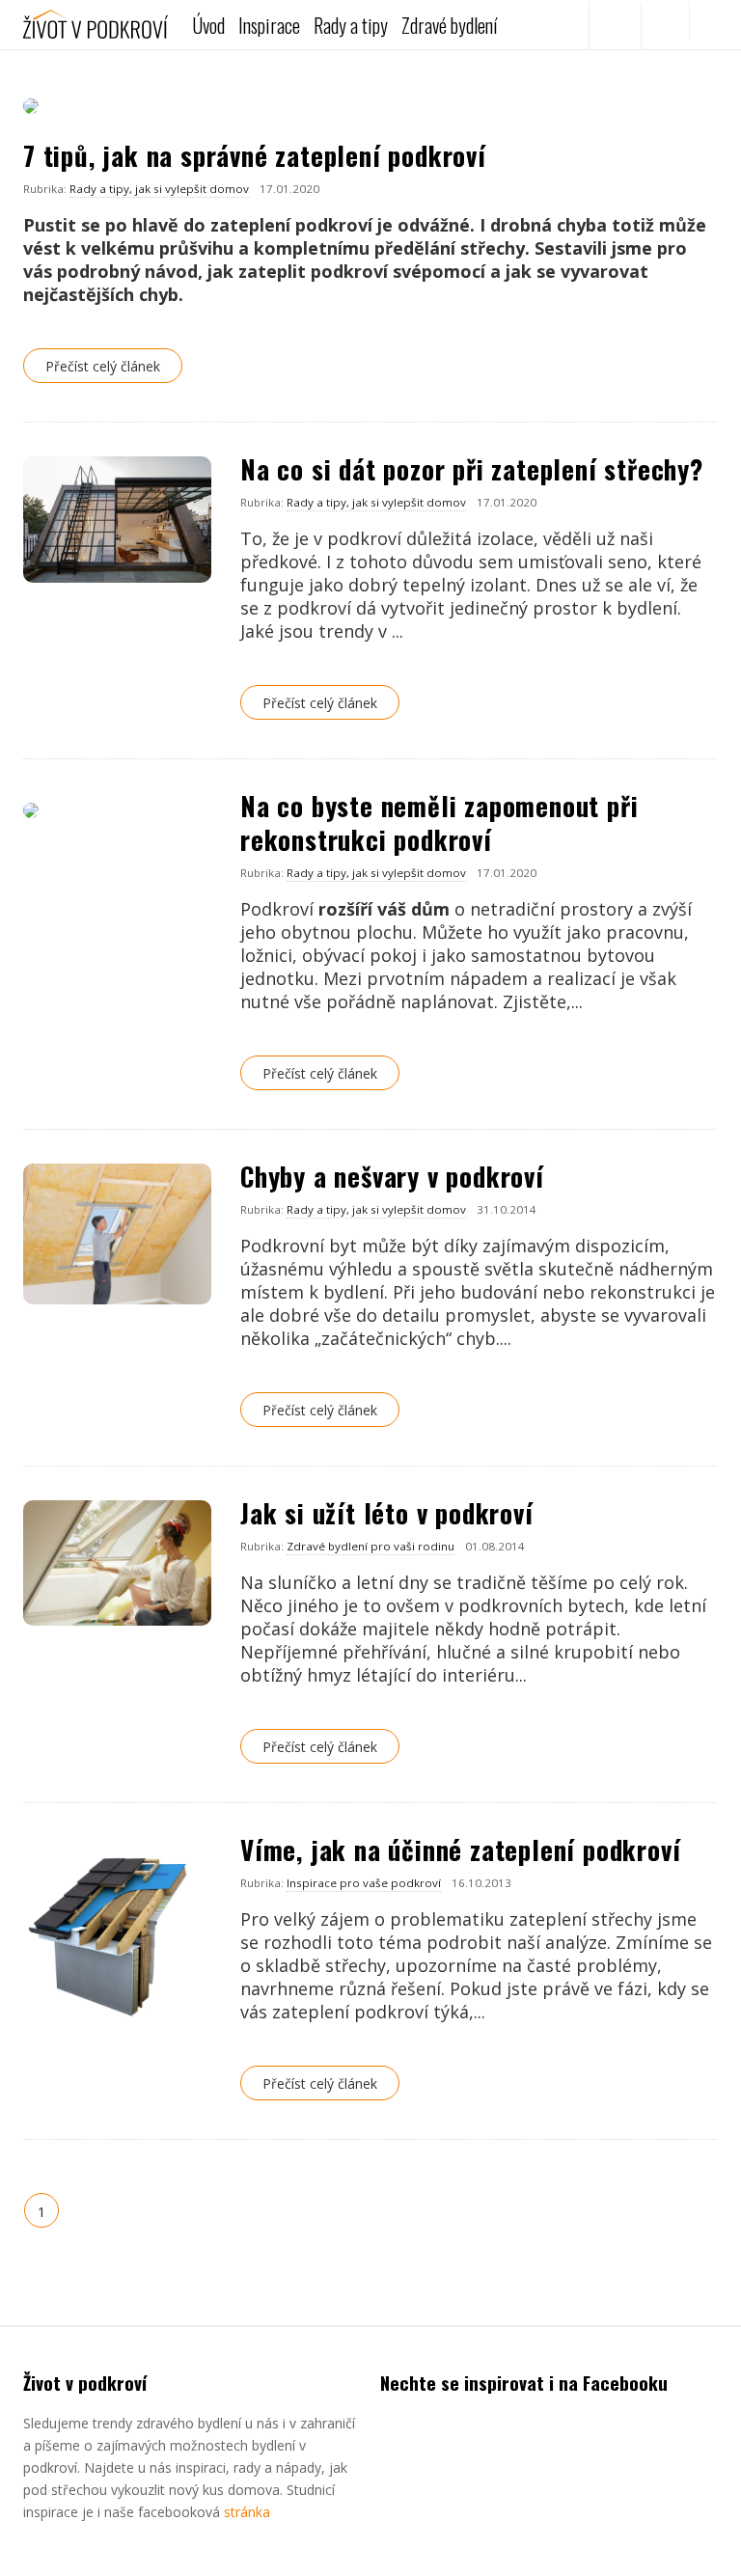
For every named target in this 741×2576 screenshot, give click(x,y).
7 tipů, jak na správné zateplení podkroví (255, 155)
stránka (247, 2512)
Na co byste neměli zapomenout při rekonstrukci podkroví (439, 822)
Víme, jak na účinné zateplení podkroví (460, 1850)
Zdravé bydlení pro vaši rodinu (370, 1546)
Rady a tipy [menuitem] (351, 25)
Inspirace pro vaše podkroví (364, 1883)
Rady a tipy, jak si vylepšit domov (159, 189)
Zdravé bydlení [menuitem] (449, 25)
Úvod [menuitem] (208, 25)
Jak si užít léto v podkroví (387, 1513)
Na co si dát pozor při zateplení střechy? (472, 469)
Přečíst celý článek (103, 366)
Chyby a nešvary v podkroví (392, 1176)
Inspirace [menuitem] (269, 25)
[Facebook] (613, 26)
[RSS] (665, 26)
